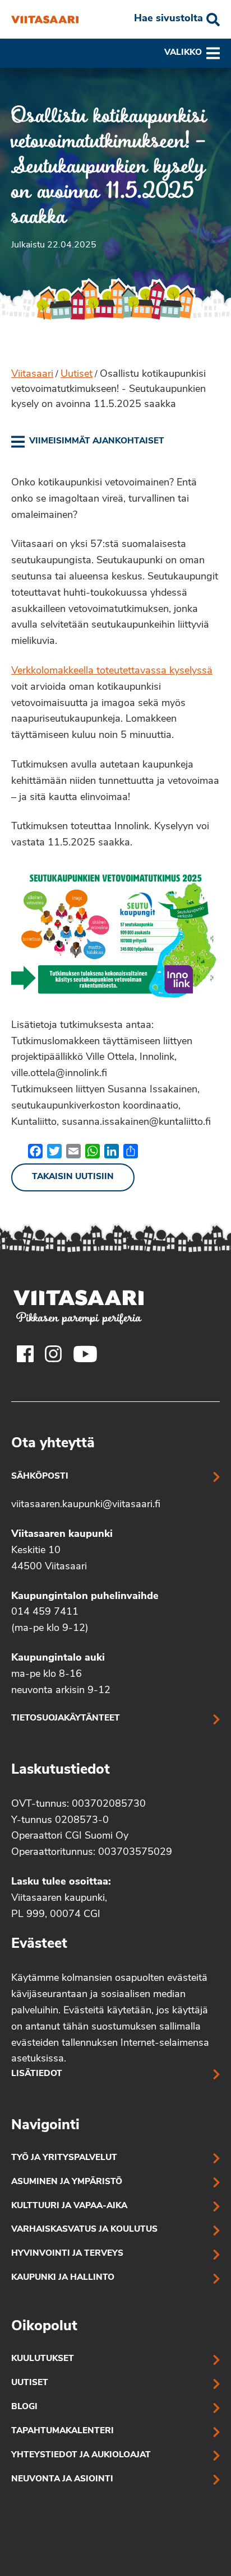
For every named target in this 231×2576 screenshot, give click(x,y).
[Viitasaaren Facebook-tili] (25, 1354)
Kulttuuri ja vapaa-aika (69, 2206)
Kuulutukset (43, 2359)
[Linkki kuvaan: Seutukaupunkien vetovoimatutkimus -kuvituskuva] (115, 932)
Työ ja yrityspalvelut (64, 2158)
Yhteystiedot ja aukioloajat (81, 2455)
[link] (88, 442)
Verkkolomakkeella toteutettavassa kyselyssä (112, 671)
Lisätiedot (37, 2074)
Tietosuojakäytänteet (66, 1719)
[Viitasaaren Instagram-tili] (53, 1354)
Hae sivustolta (168, 19)
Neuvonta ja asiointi (62, 2479)
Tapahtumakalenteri (63, 2431)
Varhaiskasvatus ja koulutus (84, 2230)
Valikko (183, 53)
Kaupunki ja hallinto (63, 2278)
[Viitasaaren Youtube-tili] (86, 1354)
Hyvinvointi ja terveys (67, 2254)
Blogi (24, 2407)
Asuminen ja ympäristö (67, 2182)
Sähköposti (40, 1477)
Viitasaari (32, 375)
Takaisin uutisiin (73, 1177)
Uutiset (77, 375)
